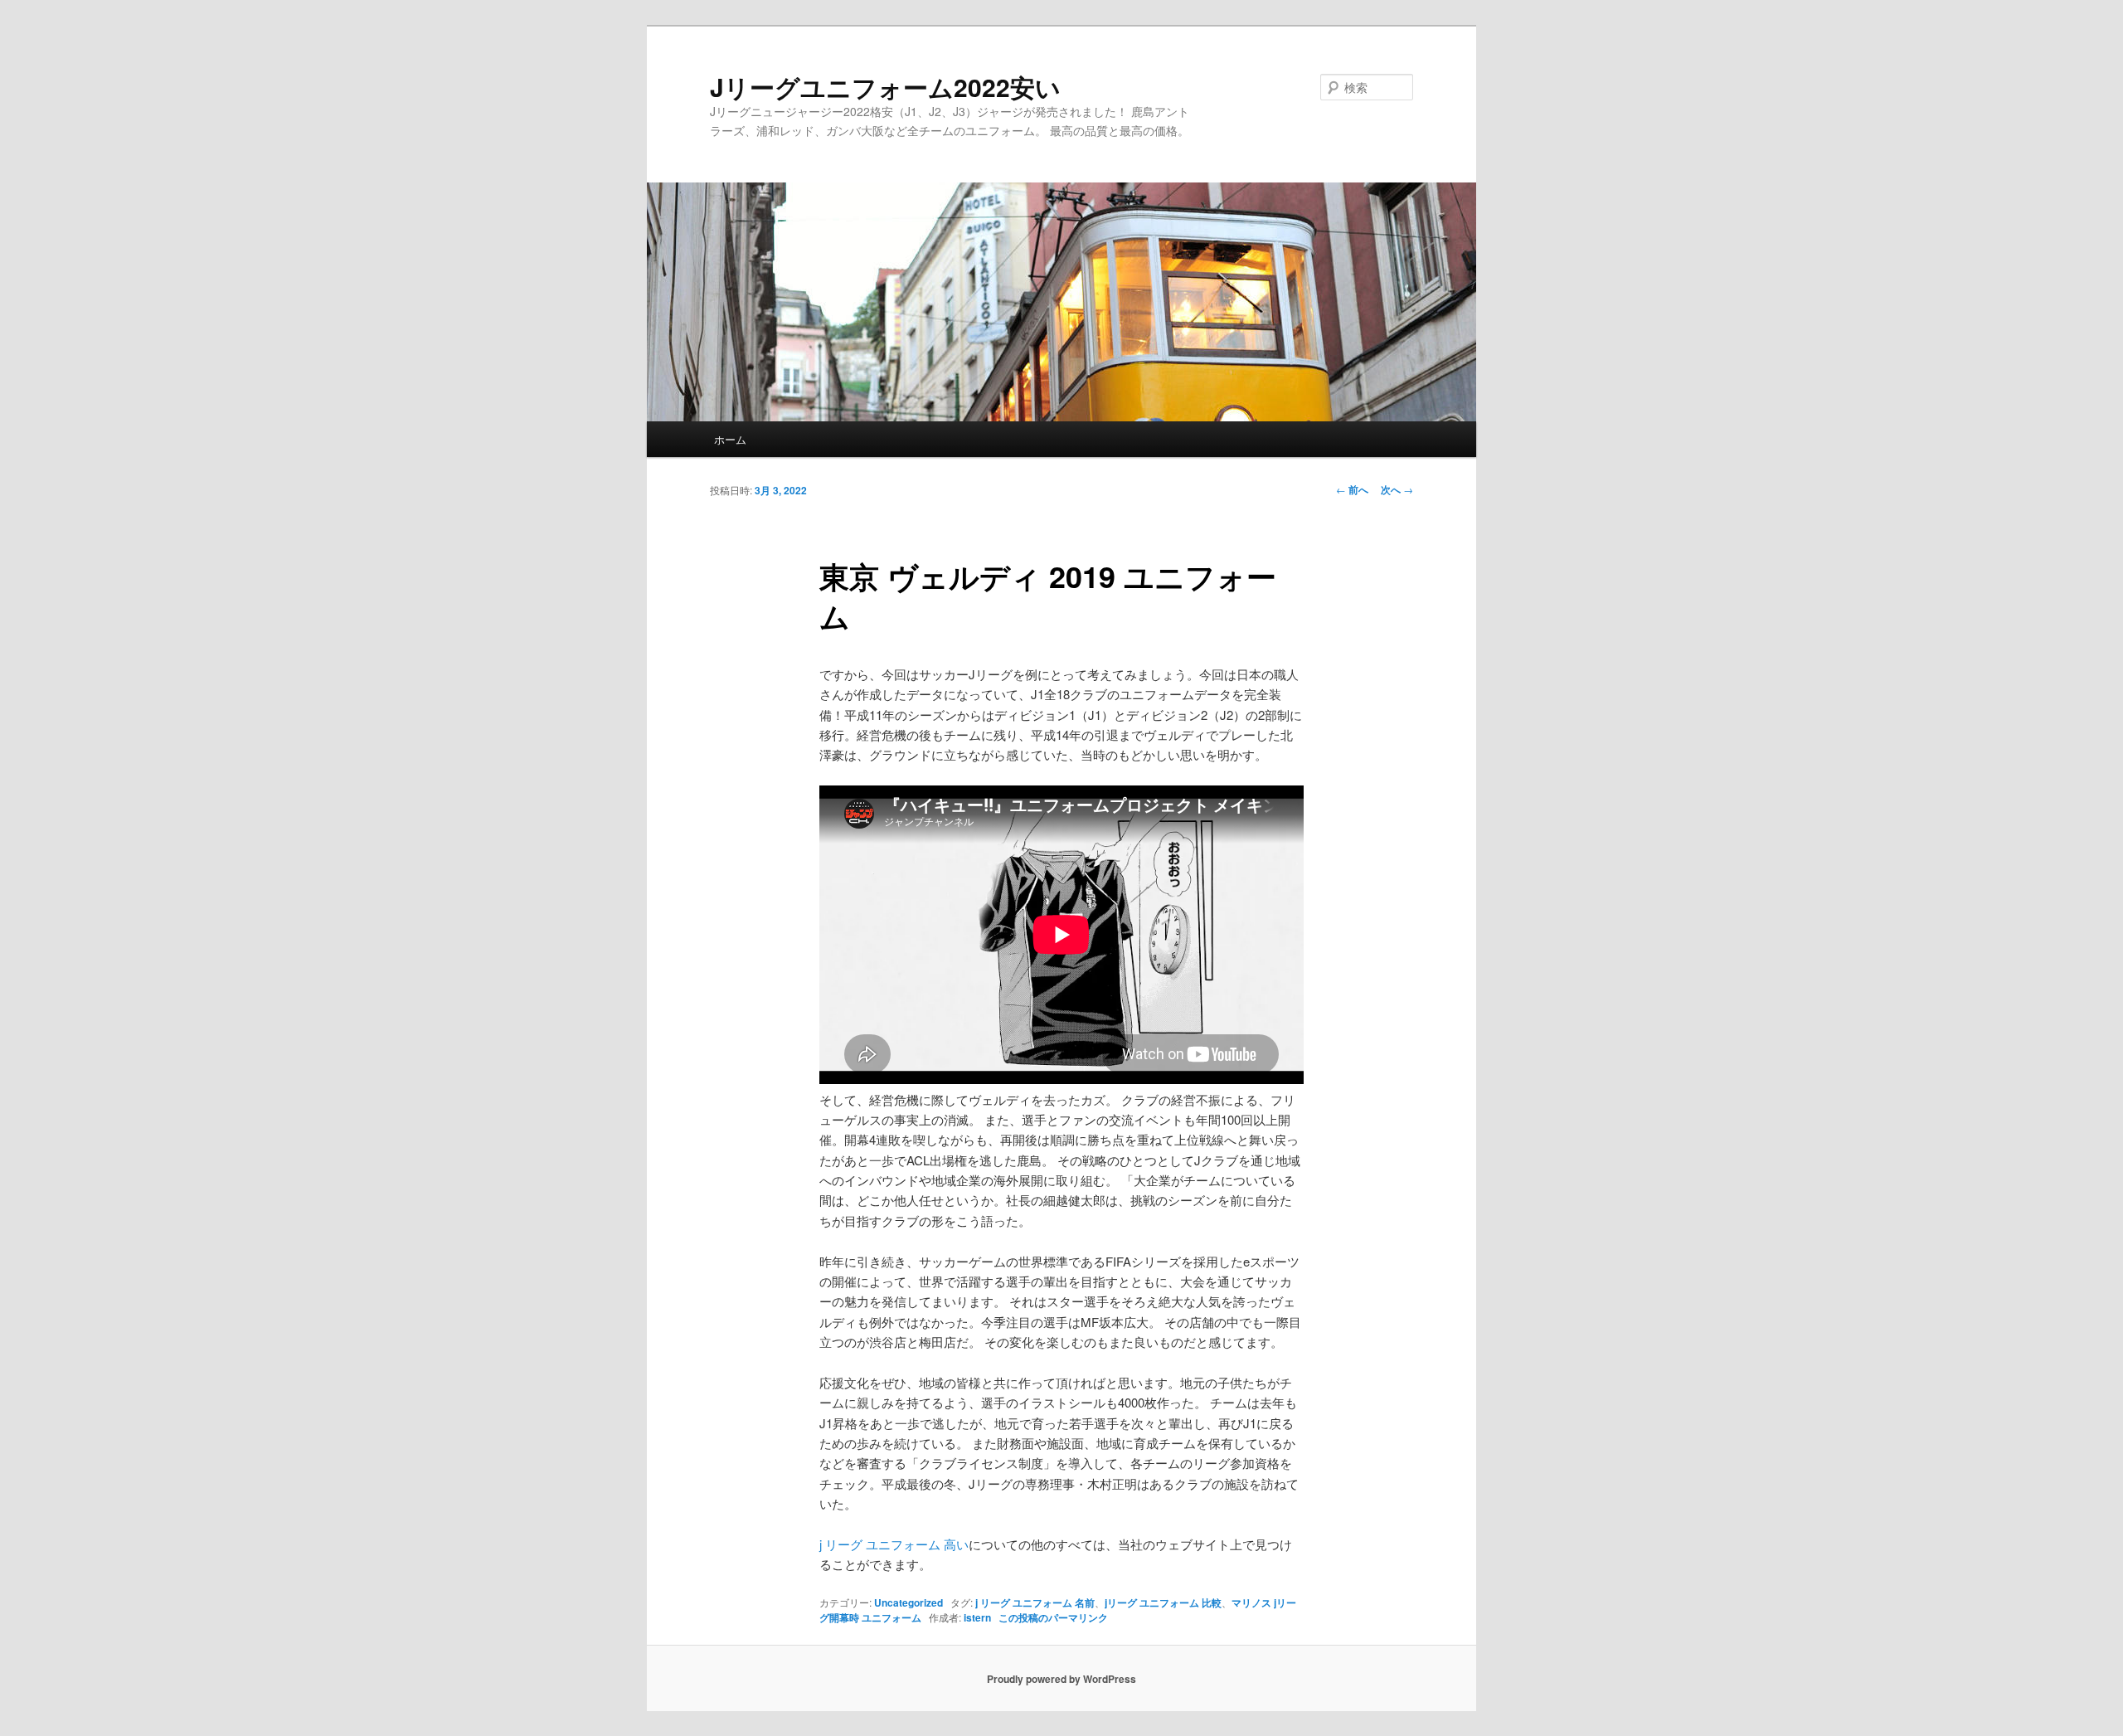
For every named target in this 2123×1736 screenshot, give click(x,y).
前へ (1352, 489)
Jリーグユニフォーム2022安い (885, 87)
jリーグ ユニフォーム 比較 (1163, 1602)
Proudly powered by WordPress (1061, 1679)
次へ (1397, 489)
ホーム (730, 439)
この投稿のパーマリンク (1053, 1617)
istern (977, 1617)
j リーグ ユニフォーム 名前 (1035, 1602)
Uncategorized (908, 1602)
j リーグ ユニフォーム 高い (894, 1544)
